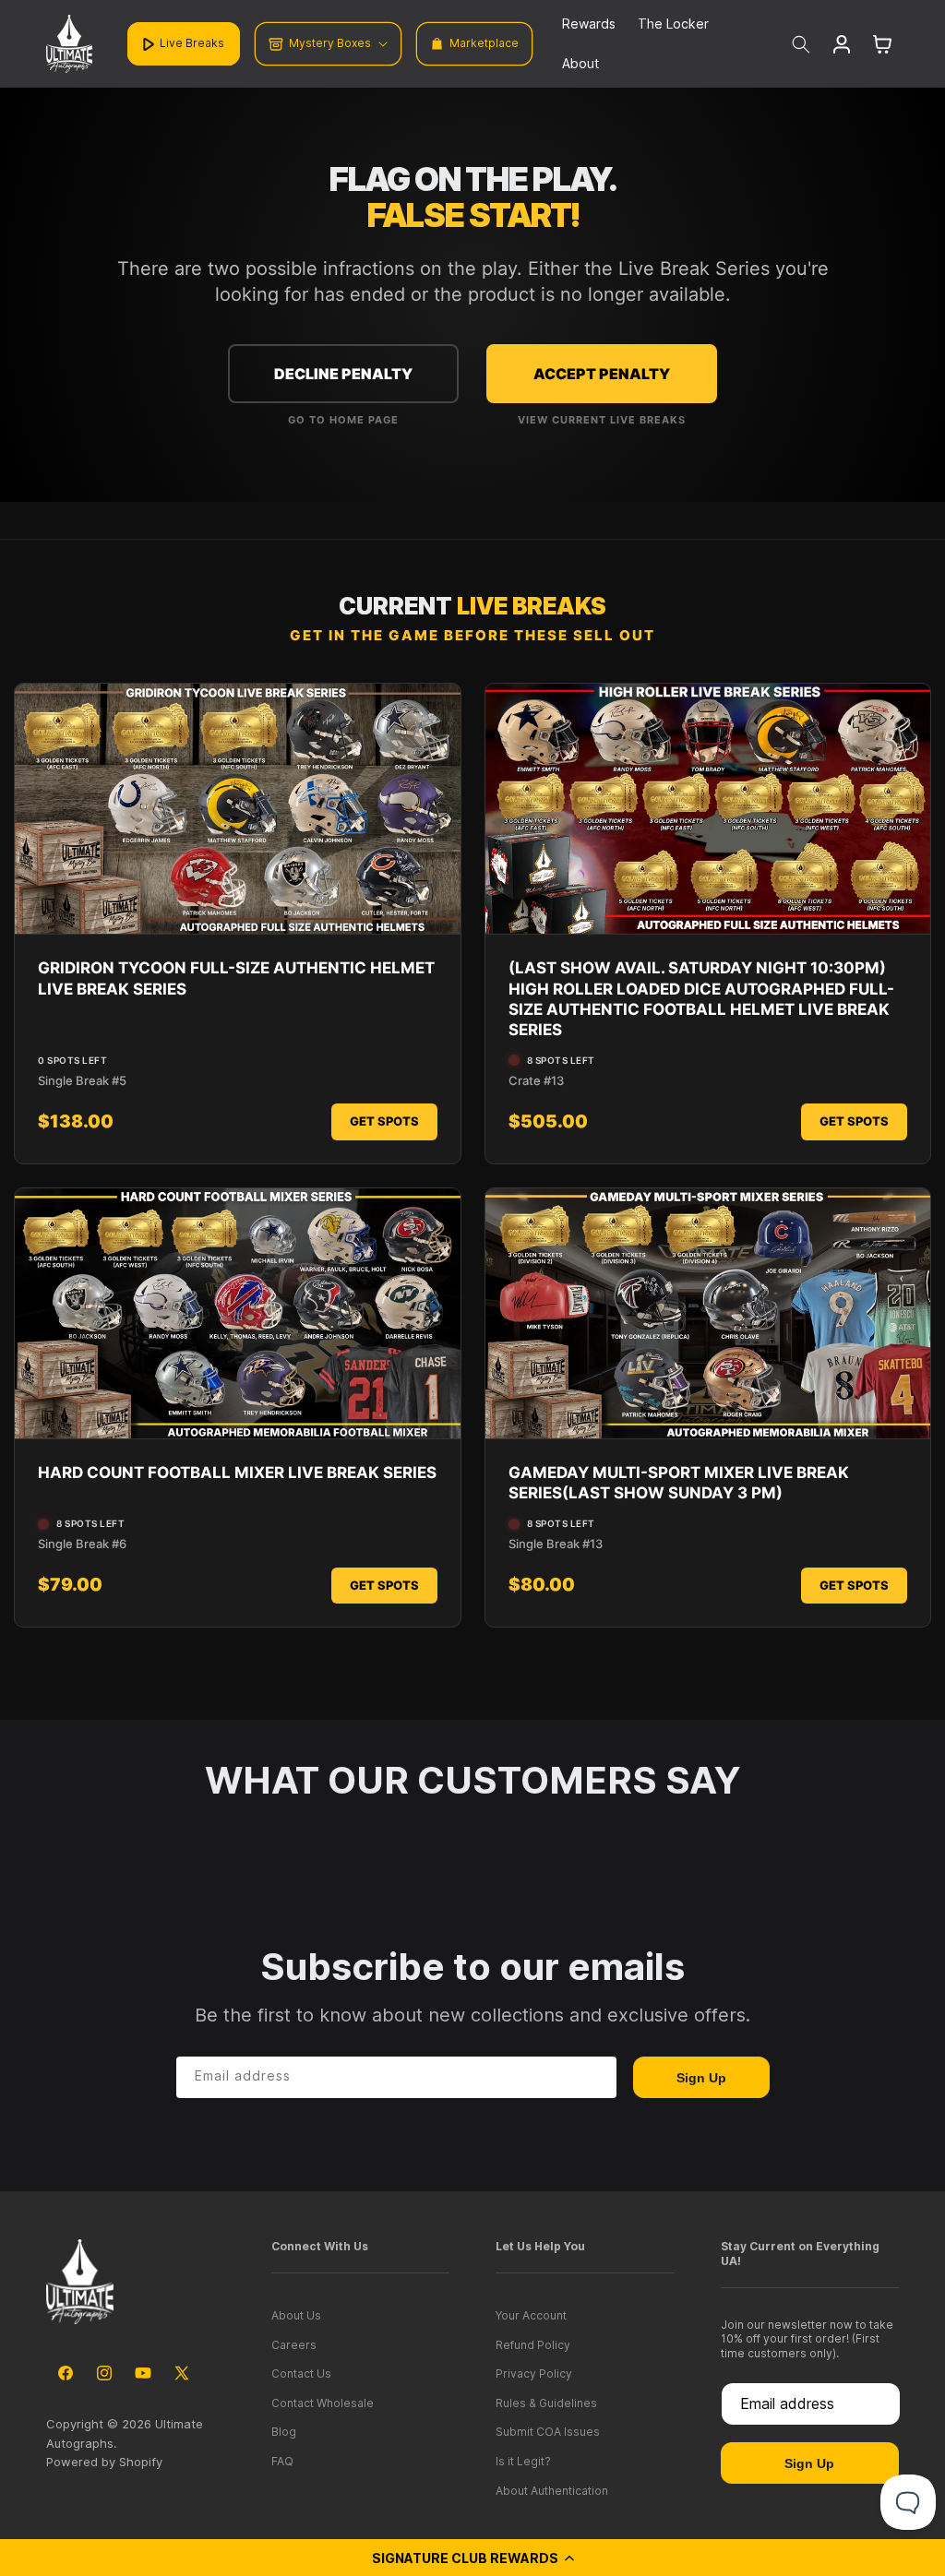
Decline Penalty (343, 374)
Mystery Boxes (330, 43)
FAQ (282, 2461)
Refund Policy (533, 2345)
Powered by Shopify (104, 2462)
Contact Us (301, 2373)
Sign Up (701, 2078)
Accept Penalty (602, 374)
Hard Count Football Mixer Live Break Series (237, 1473)
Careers (294, 2345)
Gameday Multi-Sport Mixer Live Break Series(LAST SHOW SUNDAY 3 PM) (679, 1483)
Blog (284, 2432)
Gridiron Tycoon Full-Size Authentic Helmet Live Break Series (236, 978)
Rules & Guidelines (546, 2403)
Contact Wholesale (323, 2403)
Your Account (531, 2315)
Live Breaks (192, 43)
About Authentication (552, 2491)
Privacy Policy (534, 2373)
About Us (296, 2315)
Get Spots (384, 1121)
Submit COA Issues (548, 2432)
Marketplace (484, 43)
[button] (472, 2558)
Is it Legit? (523, 2461)
